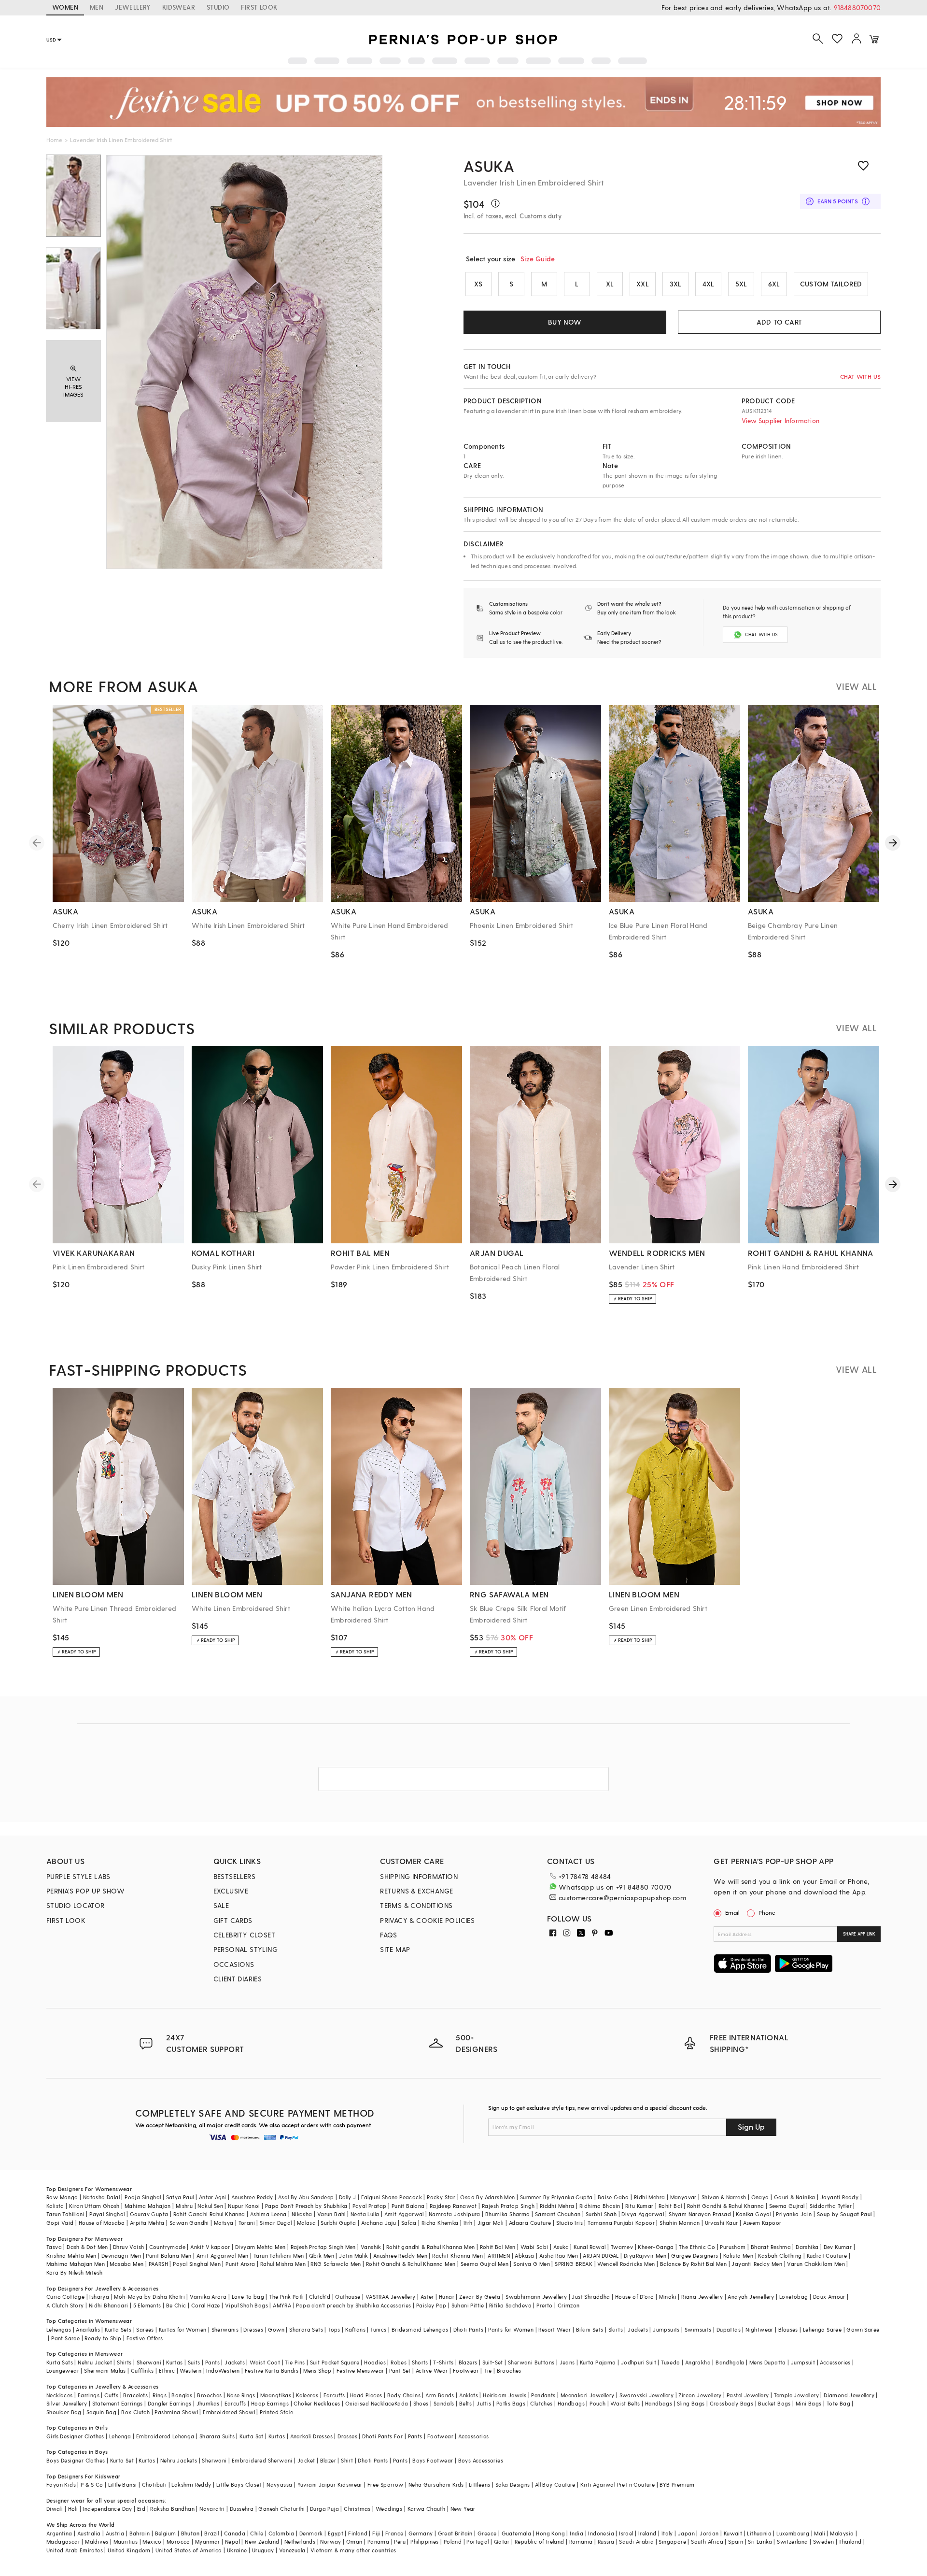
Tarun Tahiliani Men (279, 2256)
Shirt (347, 2460)
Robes (399, 2362)
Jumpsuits (666, 2329)
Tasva (54, 2247)
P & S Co (92, 2484)
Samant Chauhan (558, 2214)
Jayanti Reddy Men (757, 2264)
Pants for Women (511, 2329)
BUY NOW (565, 322)
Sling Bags (691, 2403)
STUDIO (218, 7)
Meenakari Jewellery (588, 2395)
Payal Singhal (107, 2214)
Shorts (420, 2362)
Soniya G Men (532, 2264)
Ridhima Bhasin (600, 2206)
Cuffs (111, 2395)
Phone (767, 1912)
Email (732, 1912)
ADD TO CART (779, 322)
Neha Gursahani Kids (436, 2484)
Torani (247, 2223)
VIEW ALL (856, 686)
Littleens (480, 2484)
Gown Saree (863, 2329)
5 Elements (147, 2305)
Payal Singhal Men (197, 2264)
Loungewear (63, 2370)
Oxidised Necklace (370, 2403)
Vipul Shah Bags (246, 2305)
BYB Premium (677, 2484)
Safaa (409, 2223)
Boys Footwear (433, 2460)
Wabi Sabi (534, 2247)
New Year (463, 2509)
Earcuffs (334, 2395)
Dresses (253, 2329)
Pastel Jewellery (748, 2395)
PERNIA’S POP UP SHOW (85, 1891)
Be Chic (176, 2305)
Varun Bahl (331, 2214)
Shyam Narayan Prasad (700, 2214)
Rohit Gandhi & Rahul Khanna (726, 2206)
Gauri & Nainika (795, 2197)
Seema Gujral (787, 2206)
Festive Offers (145, 2338)
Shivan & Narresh (724, 2197)
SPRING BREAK (574, 2264)
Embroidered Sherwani (262, 2460)
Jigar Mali (491, 2223)
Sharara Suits (217, 2436)
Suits (194, 2362)
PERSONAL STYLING (246, 1949)
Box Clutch (135, 2412)
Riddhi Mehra (557, 2206)
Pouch (597, 2403)
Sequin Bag (101, 2412)
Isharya (99, 2297)
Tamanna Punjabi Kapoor (621, 2223)
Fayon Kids (61, 2484)
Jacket (306, 2460)
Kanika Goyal (753, 2214)
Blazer (328, 2460)
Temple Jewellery (796, 2395)
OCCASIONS (234, 1964)
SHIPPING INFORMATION (419, 1876)
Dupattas (729, 2329)
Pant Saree (65, 2338)
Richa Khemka (440, 2223)
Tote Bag (838, 2403)
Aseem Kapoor (762, 2223)
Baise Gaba (613, 2197)
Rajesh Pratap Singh (508, 2206)
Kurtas (174, 2362)
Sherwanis (225, 2329)
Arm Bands (440, 2395)
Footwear (466, 2370)
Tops (334, 2329)
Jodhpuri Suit (639, 2362)
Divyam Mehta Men (260, 2247)
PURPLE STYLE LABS (78, 1876)
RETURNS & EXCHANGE (416, 1891)
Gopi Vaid (60, 2223)
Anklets (469, 2395)
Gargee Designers (695, 2256)
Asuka (561, 2247)
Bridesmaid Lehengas (420, 2329)
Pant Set (400, 2370)
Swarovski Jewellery (647, 2395)
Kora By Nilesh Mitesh (74, 2272)
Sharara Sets (306, 2329)
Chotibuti (154, 2484)
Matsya (224, 2223)
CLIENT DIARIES (238, 1979)
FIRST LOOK (259, 7)
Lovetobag (794, 2297)
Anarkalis (88, 2329)
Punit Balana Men (169, 2256)
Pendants (543, 2395)
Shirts (124, 2362)
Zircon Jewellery (700, 2395)
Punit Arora (240, 2264)
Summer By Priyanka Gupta (556, 2197)
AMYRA (282, 2305)
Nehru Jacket (95, 2362)
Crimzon (569, 2305)
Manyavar (683, 2197)
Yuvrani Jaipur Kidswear (330, 2484)
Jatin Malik (353, 2256)
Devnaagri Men (121, 2256)
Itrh (468, 2223)
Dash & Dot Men (87, 2247)
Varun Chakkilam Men (816, 2264)
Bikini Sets (590, 2329)
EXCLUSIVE (231, 1891)
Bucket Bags (774, 2403)
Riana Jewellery (702, 2297)
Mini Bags (809, 2403)
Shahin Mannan (680, 2223)
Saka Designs (513, 2484)
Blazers (468, 2362)
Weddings (389, 2509)
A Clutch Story (65, 2305)
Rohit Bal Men (498, 2247)
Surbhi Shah (601, 2214)
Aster (427, 2297)
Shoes (421, 2403)
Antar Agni (213, 2197)
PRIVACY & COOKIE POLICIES (427, 1920)
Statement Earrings (118, 2403)
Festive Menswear (360, 2370)
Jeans (567, 2362)
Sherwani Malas (105, 2370)
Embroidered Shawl (229, 2412)
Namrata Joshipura (455, 2214)
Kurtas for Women (183, 2329)
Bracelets (135, 2395)
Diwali (55, 2509)
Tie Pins (295, 2362)
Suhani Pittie (468, 2305)
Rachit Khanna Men (457, 2256)
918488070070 (857, 7)
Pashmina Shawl (176, 2412)
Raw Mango (62, 2197)
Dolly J (348, 2197)
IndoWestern (223, 2370)
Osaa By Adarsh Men (487, 2197)
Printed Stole (276, 2412)
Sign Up (751, 2127)
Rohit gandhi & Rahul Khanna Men (430, 2247)
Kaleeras (307, 2395)
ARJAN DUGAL (601, 2256)
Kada (401, 2403)
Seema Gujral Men (485, 2264)
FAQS (389, 1935)
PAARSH (158, 2264)
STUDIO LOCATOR (76, 1905)
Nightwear (759, 2329)
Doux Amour (829, 2297)
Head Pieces (366, 2395)
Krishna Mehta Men (71, 2256)
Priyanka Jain (794, 2214)
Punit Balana (408, 2206)
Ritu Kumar (639, 2206)
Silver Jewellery (67, 2403)
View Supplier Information (780, 420)
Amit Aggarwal (404, 2214)
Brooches (509, 2370)
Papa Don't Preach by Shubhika (306, 2206)
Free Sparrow (386, 2484)
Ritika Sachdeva (510, 2305)
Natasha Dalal (101, 2197)
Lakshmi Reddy (191, 2484)
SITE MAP (395, 1949)
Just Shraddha (591, 2297)
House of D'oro (635, 2297)
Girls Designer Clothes (75, 2436)
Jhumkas (208, 2403)
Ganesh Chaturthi (281, 2509)
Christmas (357, 2509)
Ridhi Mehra (649, 2197)
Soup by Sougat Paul (844, 2214)
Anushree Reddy (252, 2197)
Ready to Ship (103, 2338)
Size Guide (538, 259)
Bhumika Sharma (508, 2214)
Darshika (807, 2247)
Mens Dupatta (768, 2362)
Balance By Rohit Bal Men (694, 2264)
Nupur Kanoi (244, 2206)
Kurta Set (252, 2436)
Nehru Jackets (179, 2460)
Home (54, 140)
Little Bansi (123, 2484)
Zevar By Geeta (480, 2297)
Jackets (638, 2329)
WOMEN (65, 7)
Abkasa (524, 2256)
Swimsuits (698, 2329)
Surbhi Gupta (338, 2223)
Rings (160, 2395)
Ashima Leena (268, 2214)
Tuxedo (670, 2362)
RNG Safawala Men (336, 2264)
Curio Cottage (65, 2297)
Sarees (145, 2329)
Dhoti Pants (468, 2329)
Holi (73, 2509)
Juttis (484, 2403)
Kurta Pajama (598, 2362)
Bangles (182, 2395)
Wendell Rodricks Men (626, 2264)
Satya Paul (180, 2197)
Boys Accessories (481, 2460)
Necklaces (60, 2395)
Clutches (541, 2403)
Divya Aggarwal (643, 2214)
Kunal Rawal (590, 2247)
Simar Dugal (276, 2223)
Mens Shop (317, 2370)
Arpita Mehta (147, 2223)
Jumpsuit (803, 2362)
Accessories (835, 2362)
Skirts (616, 2329)
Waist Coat (265, 2362)
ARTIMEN (499, 2256)
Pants (212, 2362)
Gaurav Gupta (149, 2214)
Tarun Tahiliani (65, 2214)
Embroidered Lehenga (165, 2436)
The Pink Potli (287, 2297)
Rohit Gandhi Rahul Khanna (209, 2214)
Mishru (184, 2206)
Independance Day (107, 2509)
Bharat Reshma (771, 2247)
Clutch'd (320, 2297)
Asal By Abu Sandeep (306, 2197)
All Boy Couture (555, 2484)
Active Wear (432, 2370)
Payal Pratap (370, 2206)
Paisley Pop (431, 2305)
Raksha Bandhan (172, 2509)
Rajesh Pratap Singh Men (323, 2247)
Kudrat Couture (827, 2256)
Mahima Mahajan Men (76, 2264)
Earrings (89, 2395)
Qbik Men (322, 2256)
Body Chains (404, 2395)
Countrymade (167, 2247)
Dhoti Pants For (382, 2436)
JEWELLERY (133, 7)
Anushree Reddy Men (400, 2256)
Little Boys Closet (239, 2484)
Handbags (571, 2403)
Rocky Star (441, 2197)
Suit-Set (493, 2362)
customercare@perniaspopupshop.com (622, 1898)
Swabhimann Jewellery (536, 2297)
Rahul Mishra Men (283, 2264)
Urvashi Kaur (722, 2223)
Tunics (378, 2329)
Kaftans (355, 2329)
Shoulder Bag (64, 2412)
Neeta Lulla (365, 2214)
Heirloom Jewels (505, 2395)
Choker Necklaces (317, 2403)
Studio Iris (569, 2223)
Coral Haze (206, 2305)
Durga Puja (324, 2509)
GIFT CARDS (233, 1920)
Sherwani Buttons (531, 2362)
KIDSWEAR (179, 7)
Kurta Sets (118, 2329)
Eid (141, 2509)
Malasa (306, 2223)
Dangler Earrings (169, 2403)
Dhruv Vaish (128, 2247)
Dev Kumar (838, 2247)
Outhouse (348, 2297)
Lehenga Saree (822, 2329)
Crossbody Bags (732, 2403)
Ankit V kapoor (210, 2247)
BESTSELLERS (234, 1876)
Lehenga (120, 2436)
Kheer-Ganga (656, 2247)
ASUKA (489, 166)
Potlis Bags (511, 2403)
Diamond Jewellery (849, 2395)
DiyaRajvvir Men (645, 2256)
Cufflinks (142, 2370)
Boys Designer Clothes (76, 2460)
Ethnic (167, 2370)
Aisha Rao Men (559, 2256)
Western (190, 2370)
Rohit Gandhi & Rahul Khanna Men (411, 2264)
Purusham (733, 2247)
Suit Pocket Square (335, 2362)
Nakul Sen (210, 2206)
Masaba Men (126, 2264)
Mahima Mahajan (148, 2206)
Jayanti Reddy (839, 2197)
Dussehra (242, 2509)
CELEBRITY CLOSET (244, 1935)
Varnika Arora (208, 2297)
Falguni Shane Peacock (392, 2197)
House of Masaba (102, 2223)
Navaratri (212, 2509)
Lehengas (59, 2329)
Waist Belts (625, 2403)
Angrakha (698, 2362)
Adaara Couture (530, 2223)
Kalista (55, 2206)
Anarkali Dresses (311, 2436)
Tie (488, 2370)
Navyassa (279, 2484)
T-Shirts (443, 2362)
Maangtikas (276, 2395)
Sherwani (149, 2362)
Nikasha (302, 2214)
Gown (276, 2329)
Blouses (788, 2329)
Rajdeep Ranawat (453, 2206)
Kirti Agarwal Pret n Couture (618, 2484)
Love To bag (248, 2297)
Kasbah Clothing (780, 2256)
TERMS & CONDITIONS (416, 1905)
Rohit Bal (670, 2206)
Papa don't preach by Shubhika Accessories (353, 2305)
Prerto (544, 2305)
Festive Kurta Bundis (272, 2370)
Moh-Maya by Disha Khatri (149, 2297)
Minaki (668, 2297)
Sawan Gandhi (189, 2223)
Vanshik (371, 2247)
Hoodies (375, 2362)
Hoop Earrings (270, 2403)
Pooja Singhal (143, 2197)
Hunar (447, 2297)
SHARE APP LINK (859, 1934)
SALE (221, 1905)
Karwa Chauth (427, 2509)
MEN (97, 7)
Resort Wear (555, 2329)
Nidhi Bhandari (109, 2305)
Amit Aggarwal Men (223, 2256)
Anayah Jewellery (751, 2297)
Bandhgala (730, 2362)
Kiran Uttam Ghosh (94, 2206)
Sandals (444, 2403)
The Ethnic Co (697, 2247)
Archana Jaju (379, 2223)
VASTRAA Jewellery (391, 2297)
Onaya (760, 2197)
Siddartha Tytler (831, 2206)
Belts (465, 2403)
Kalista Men (738, 2256)
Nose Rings (241, 2395)
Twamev (622, 2247)
